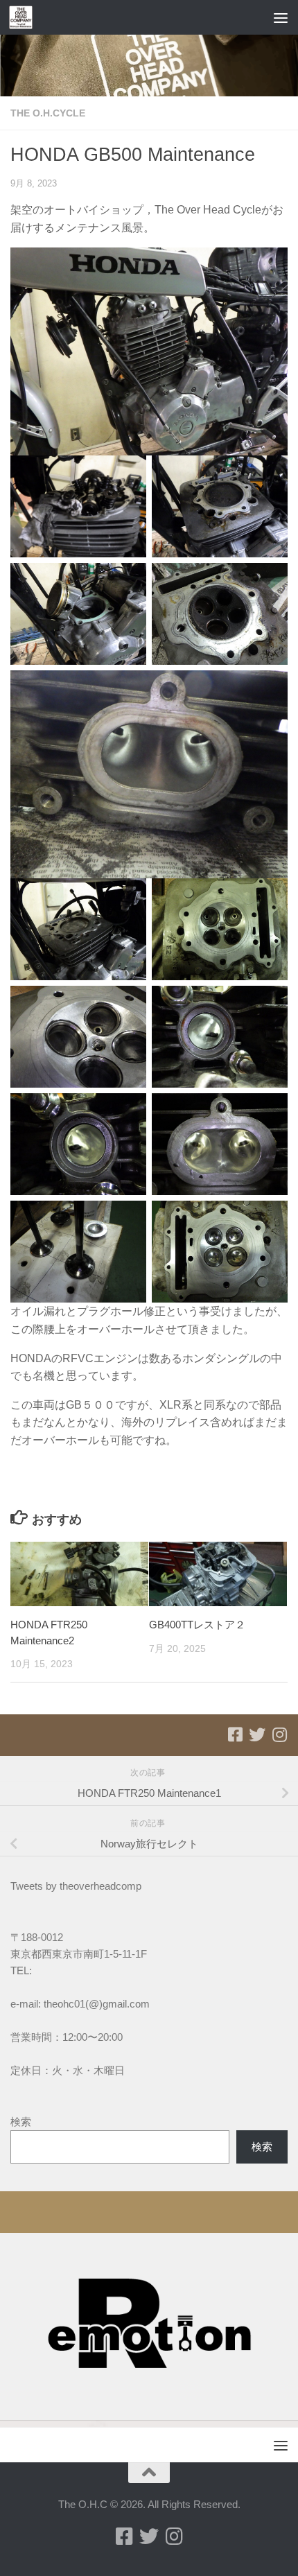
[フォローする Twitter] (257, 1734)
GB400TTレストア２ (197, 1625)
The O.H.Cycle (48, 113)
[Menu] (281, 17)
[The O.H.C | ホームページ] (25, 17)
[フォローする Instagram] (279, 1734)
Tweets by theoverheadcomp (76, 1886)
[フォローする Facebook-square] (235, 1734)
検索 (21, 2122)
